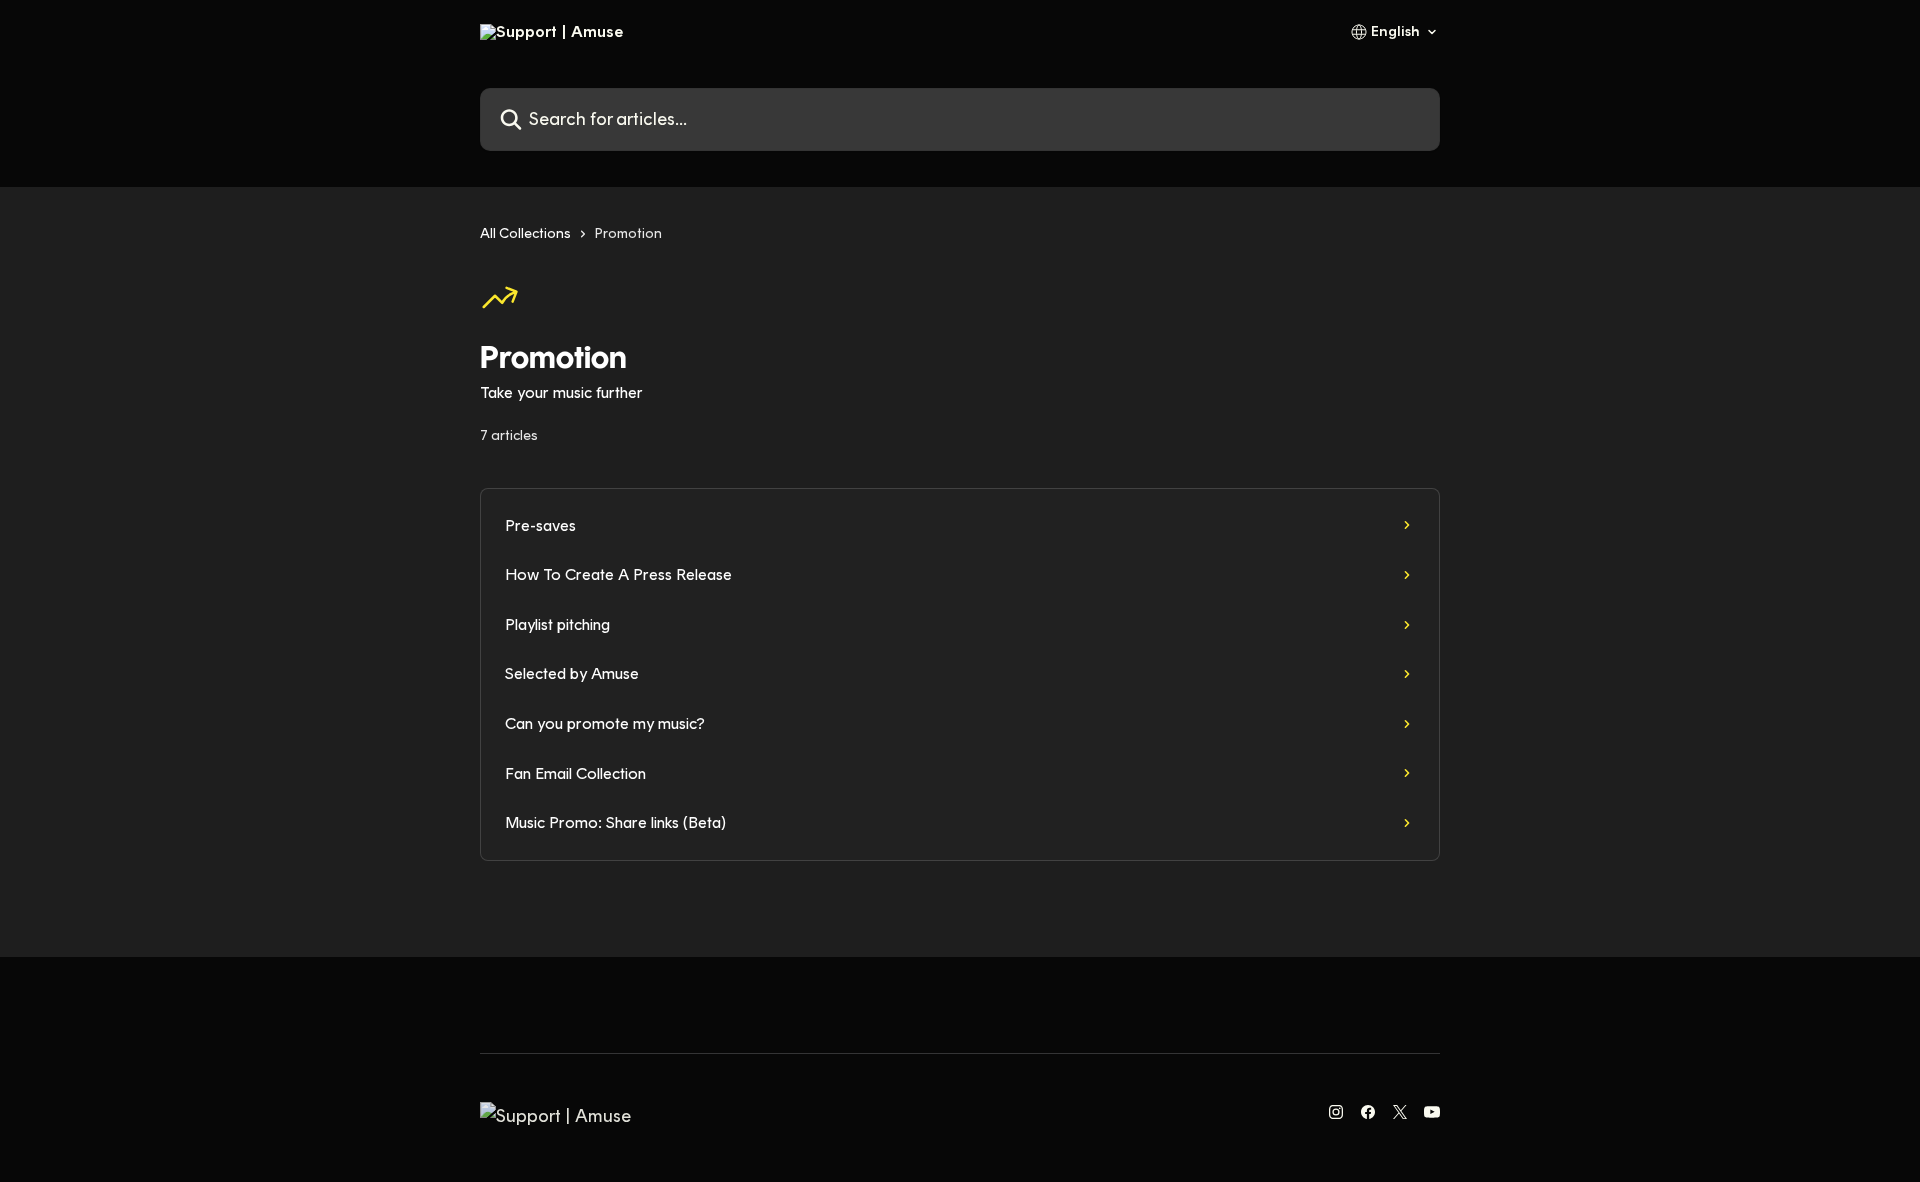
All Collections (525, 233)
